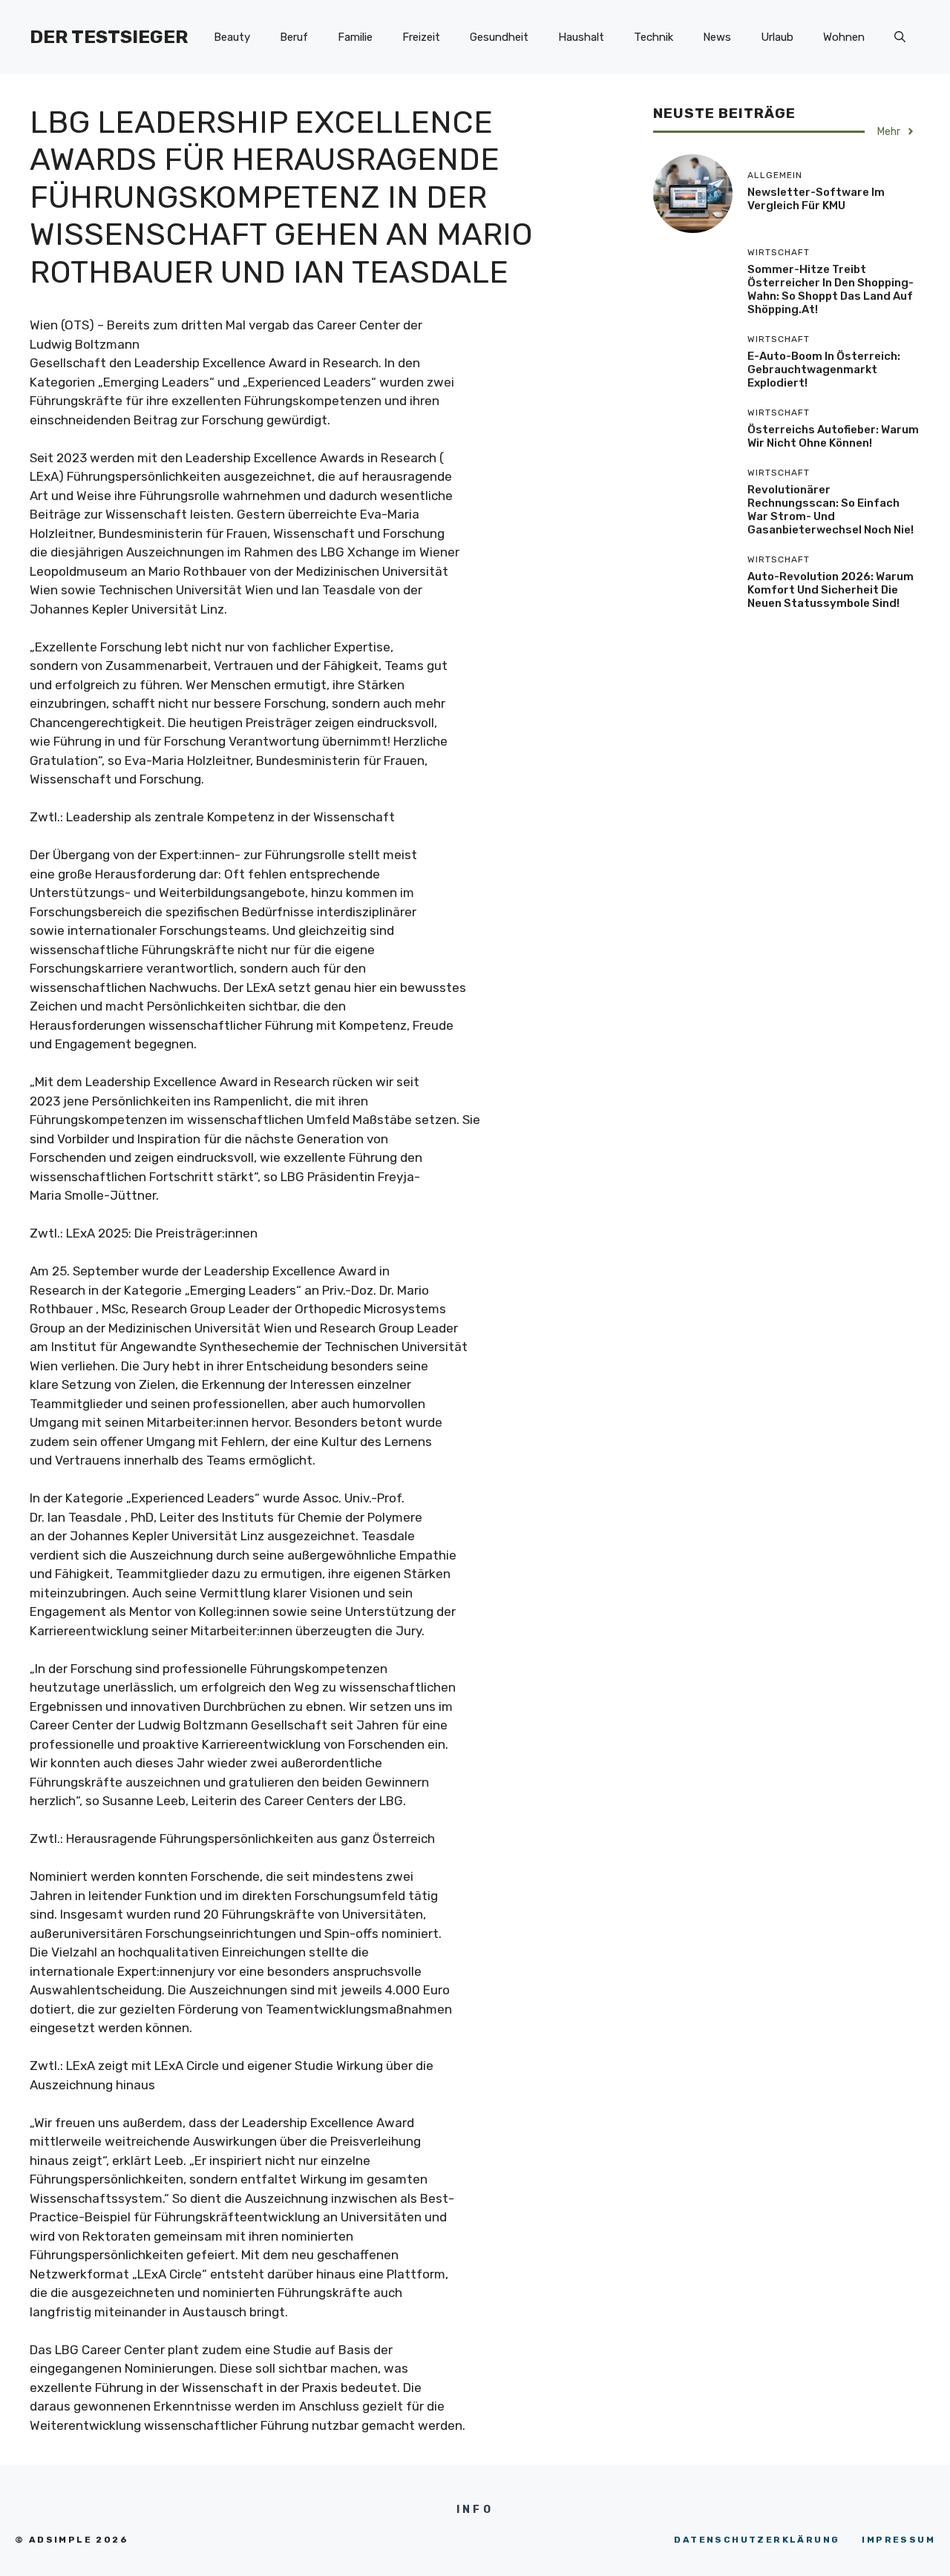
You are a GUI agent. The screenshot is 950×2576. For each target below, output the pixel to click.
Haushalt (581, 37)
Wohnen (844, 37)
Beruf (294, 37)
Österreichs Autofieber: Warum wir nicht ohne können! (833, 436)
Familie (355, 37)
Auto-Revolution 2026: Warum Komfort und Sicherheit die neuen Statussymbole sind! (831, 590)
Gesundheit (499, 37)
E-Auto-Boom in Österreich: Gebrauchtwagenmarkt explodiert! (824, 369)
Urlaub (777, 37)
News (717, 37)
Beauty (232, 37)
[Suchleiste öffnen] (900, 37)
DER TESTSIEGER (109, 37)
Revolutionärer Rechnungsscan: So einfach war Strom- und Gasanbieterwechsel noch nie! (831, 510)
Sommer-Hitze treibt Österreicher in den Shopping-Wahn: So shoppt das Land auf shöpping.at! (831, 289)
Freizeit (421, 37)
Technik (653, 37)
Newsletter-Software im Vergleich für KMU (816, 199)
